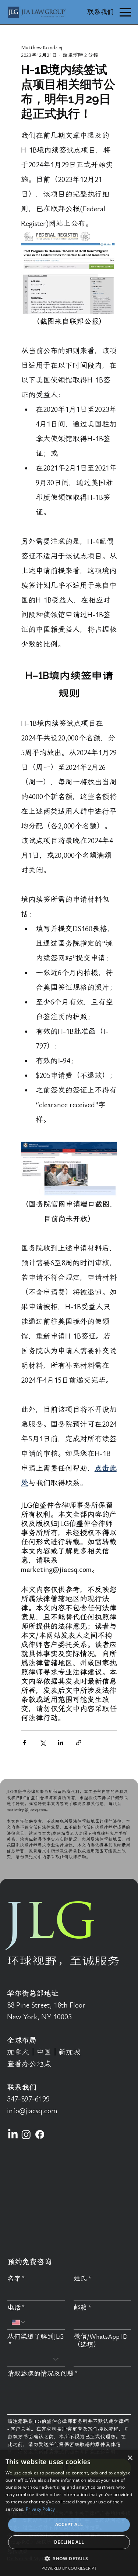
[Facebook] (40, 2134)
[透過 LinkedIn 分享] (61, 1743)
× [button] (130, 2458)
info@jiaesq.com (32, 2111)
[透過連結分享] (79, 1743)
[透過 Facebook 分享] (24, 1743)
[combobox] (36, 2359)
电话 (16, 2308)
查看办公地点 (29, 2064)
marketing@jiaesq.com (26, 1810)
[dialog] (69, 2513)
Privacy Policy (40, 2509)
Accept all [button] (69, 2524)
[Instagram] (26, 2134)
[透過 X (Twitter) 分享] (43, 1743)
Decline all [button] (69, 2542)
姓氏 (83, 2279)
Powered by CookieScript (69, 2568)
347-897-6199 (28, 2099)
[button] (69, 2558)
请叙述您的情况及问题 (43, 2374)
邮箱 (83, 2308)
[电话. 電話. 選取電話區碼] (19, 2322)
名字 (16, 2279)
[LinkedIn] (13, 2134)
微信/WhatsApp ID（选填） (101, 2341)
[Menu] (125, 12)
